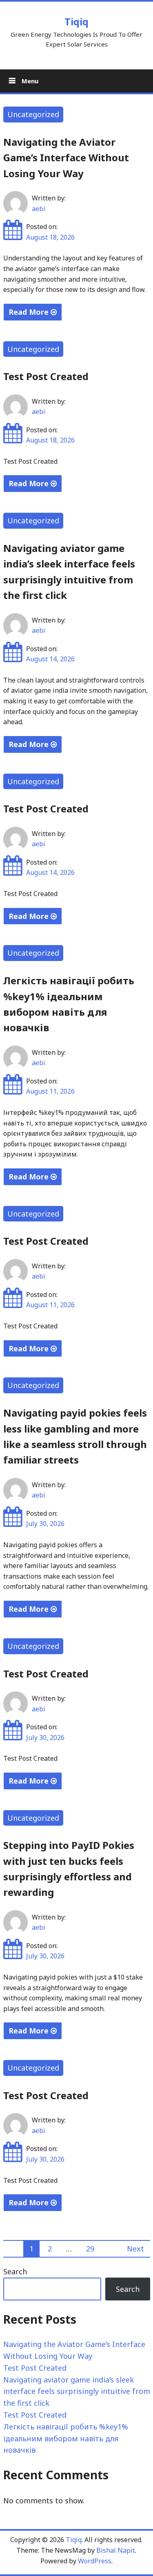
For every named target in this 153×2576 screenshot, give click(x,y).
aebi (39, 209)
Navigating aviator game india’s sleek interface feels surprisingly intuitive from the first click (77, 2391)
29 (90, 2249)
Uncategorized (33, 114)
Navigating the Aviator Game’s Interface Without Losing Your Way (66, 158)
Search (15, 2271)
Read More (30, 312)
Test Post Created (46, 376)
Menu (29, 81)
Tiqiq (76, 21)
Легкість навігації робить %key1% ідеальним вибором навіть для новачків (66, 2438)
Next (135, 2249)
